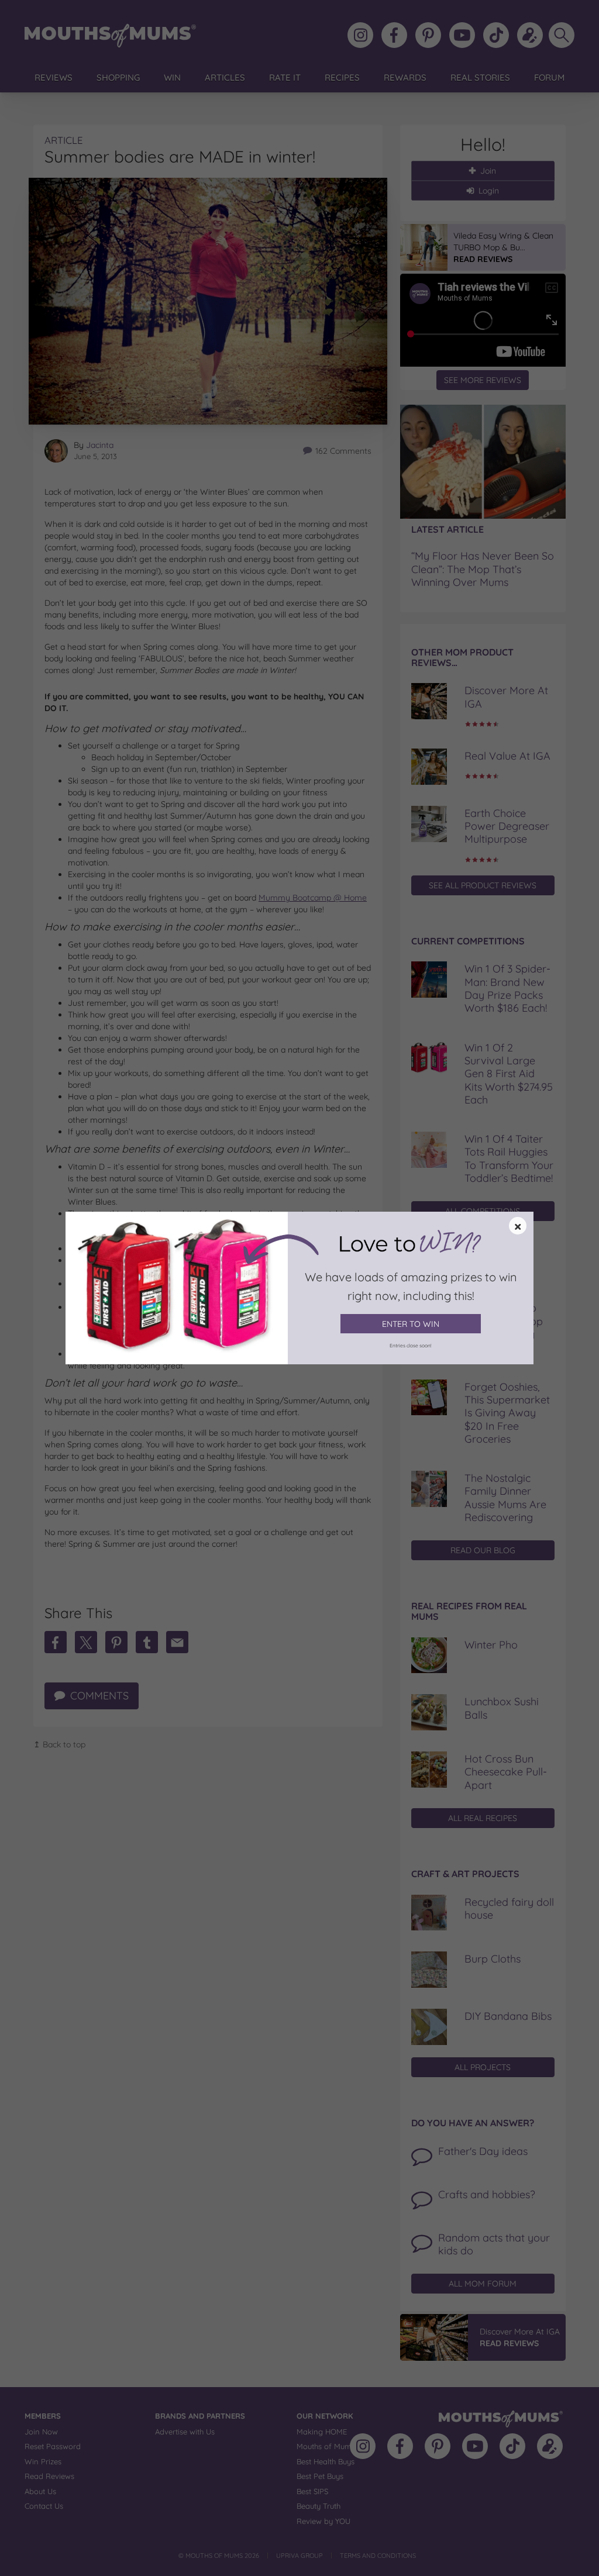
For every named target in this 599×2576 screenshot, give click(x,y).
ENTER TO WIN (411, 1324)
